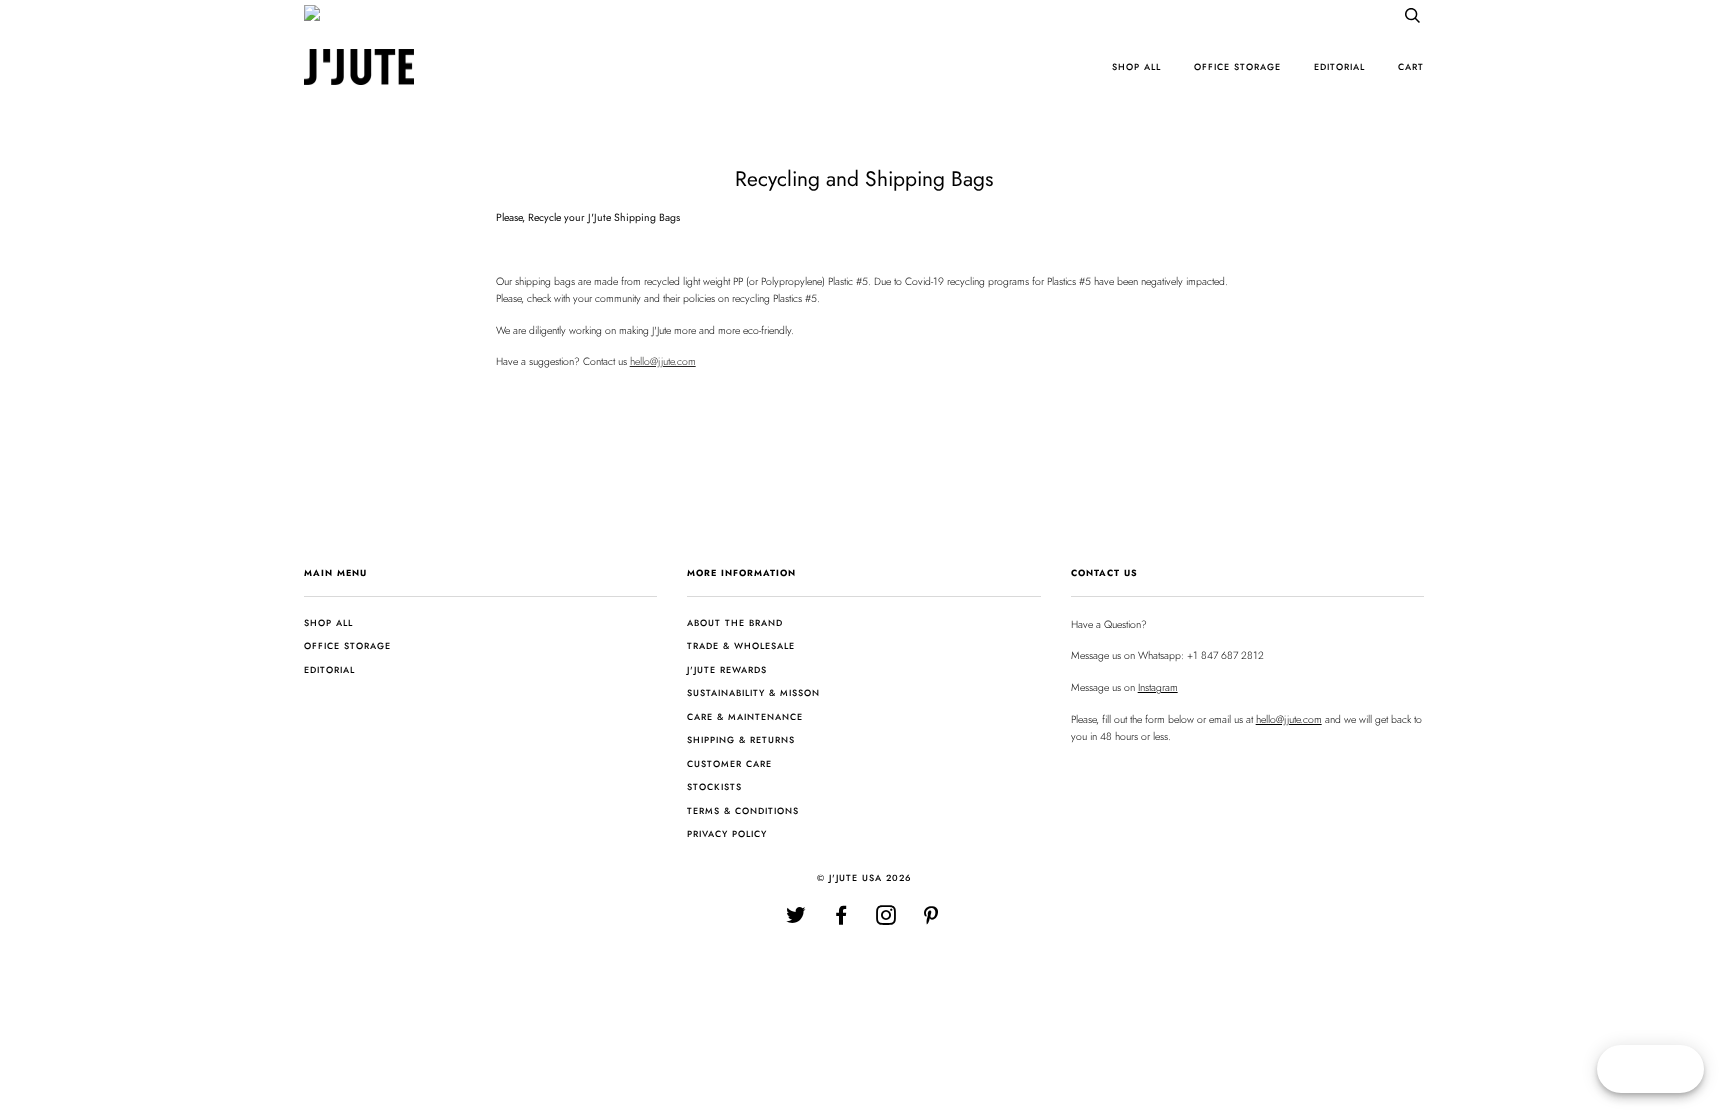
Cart (1411, 66)
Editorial (1339, 66)
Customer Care (729, 763)
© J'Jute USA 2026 (864, 877)
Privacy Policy (727, 833)
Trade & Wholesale (741, 645)
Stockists (714, 786)
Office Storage (1237, 66)
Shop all (1136, 66)
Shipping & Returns (741, 739)
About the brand (735, 622)
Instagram (1158, 687)
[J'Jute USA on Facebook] (841, 919)
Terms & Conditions (743, 810)
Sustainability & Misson (753, 692)
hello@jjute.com (663, 361)
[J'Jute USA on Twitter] (796, 919)
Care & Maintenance (745, 716)
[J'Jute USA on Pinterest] (931, 919)
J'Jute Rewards (727, 669)
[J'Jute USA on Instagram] (886, 919)
